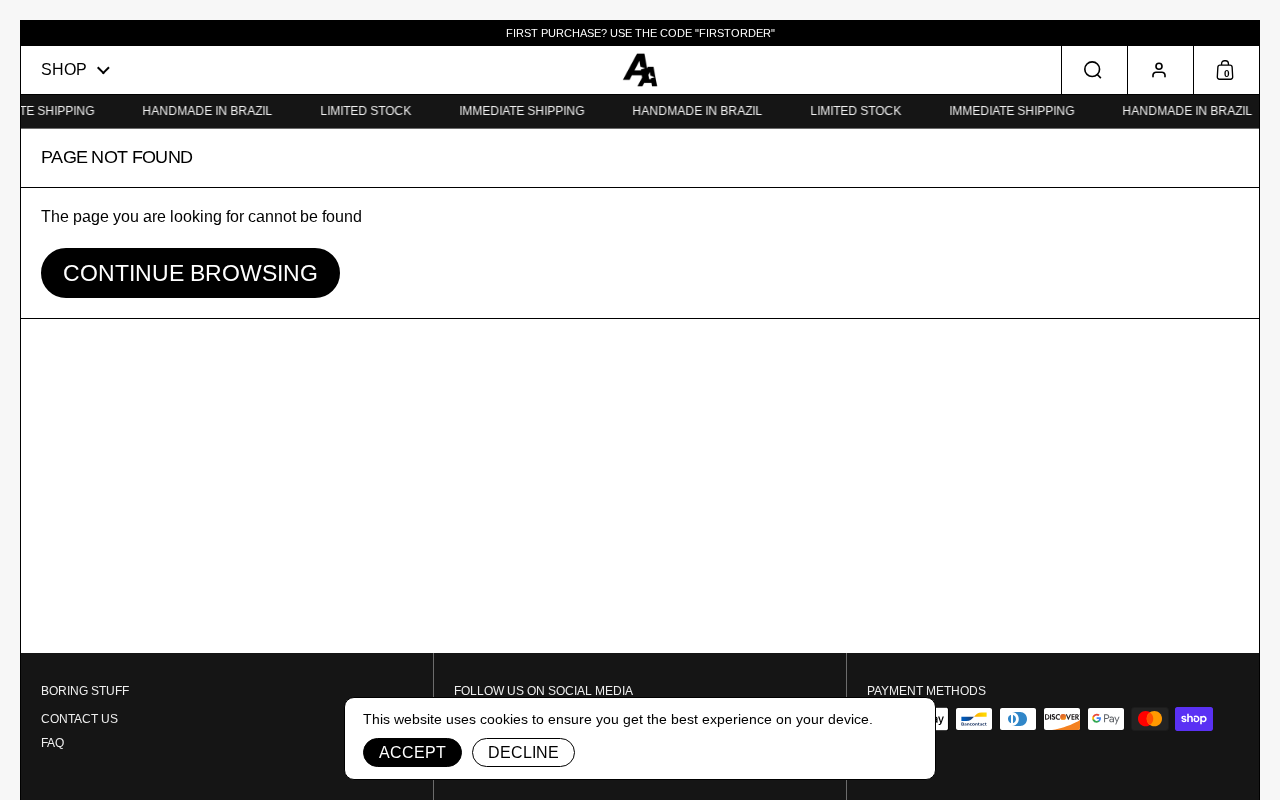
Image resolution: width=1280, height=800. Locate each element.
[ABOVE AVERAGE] (640, 70)
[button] (1094, 70)
